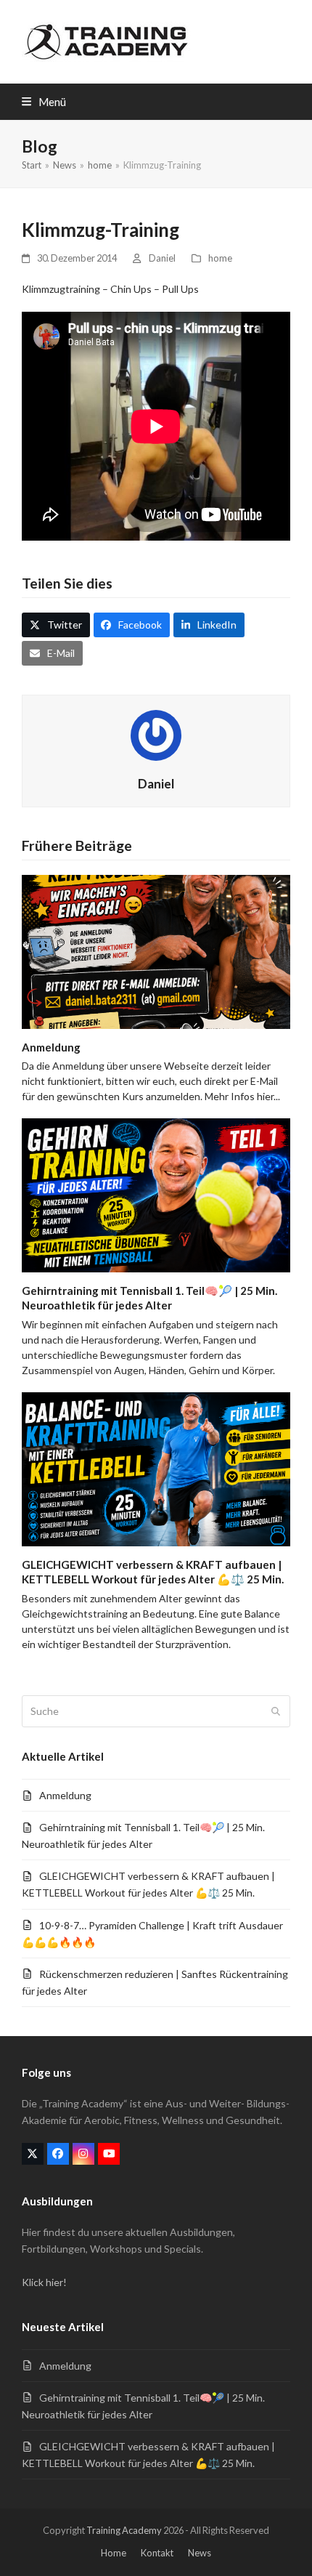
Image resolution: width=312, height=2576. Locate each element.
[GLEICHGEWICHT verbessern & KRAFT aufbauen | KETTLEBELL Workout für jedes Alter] (156, 1467)
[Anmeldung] (156, 950)
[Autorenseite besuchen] (156, 734)
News (200, 2553)
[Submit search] (276, 1711)
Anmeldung (51, 1047)
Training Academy (124, 2530)
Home (114, 2553)
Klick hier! (44, 2282)
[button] (44, 102)
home (220, 258)
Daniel (162, 258)
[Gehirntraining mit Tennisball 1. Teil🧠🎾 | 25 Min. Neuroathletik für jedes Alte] (156, 1194)
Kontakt (157, 2553)
